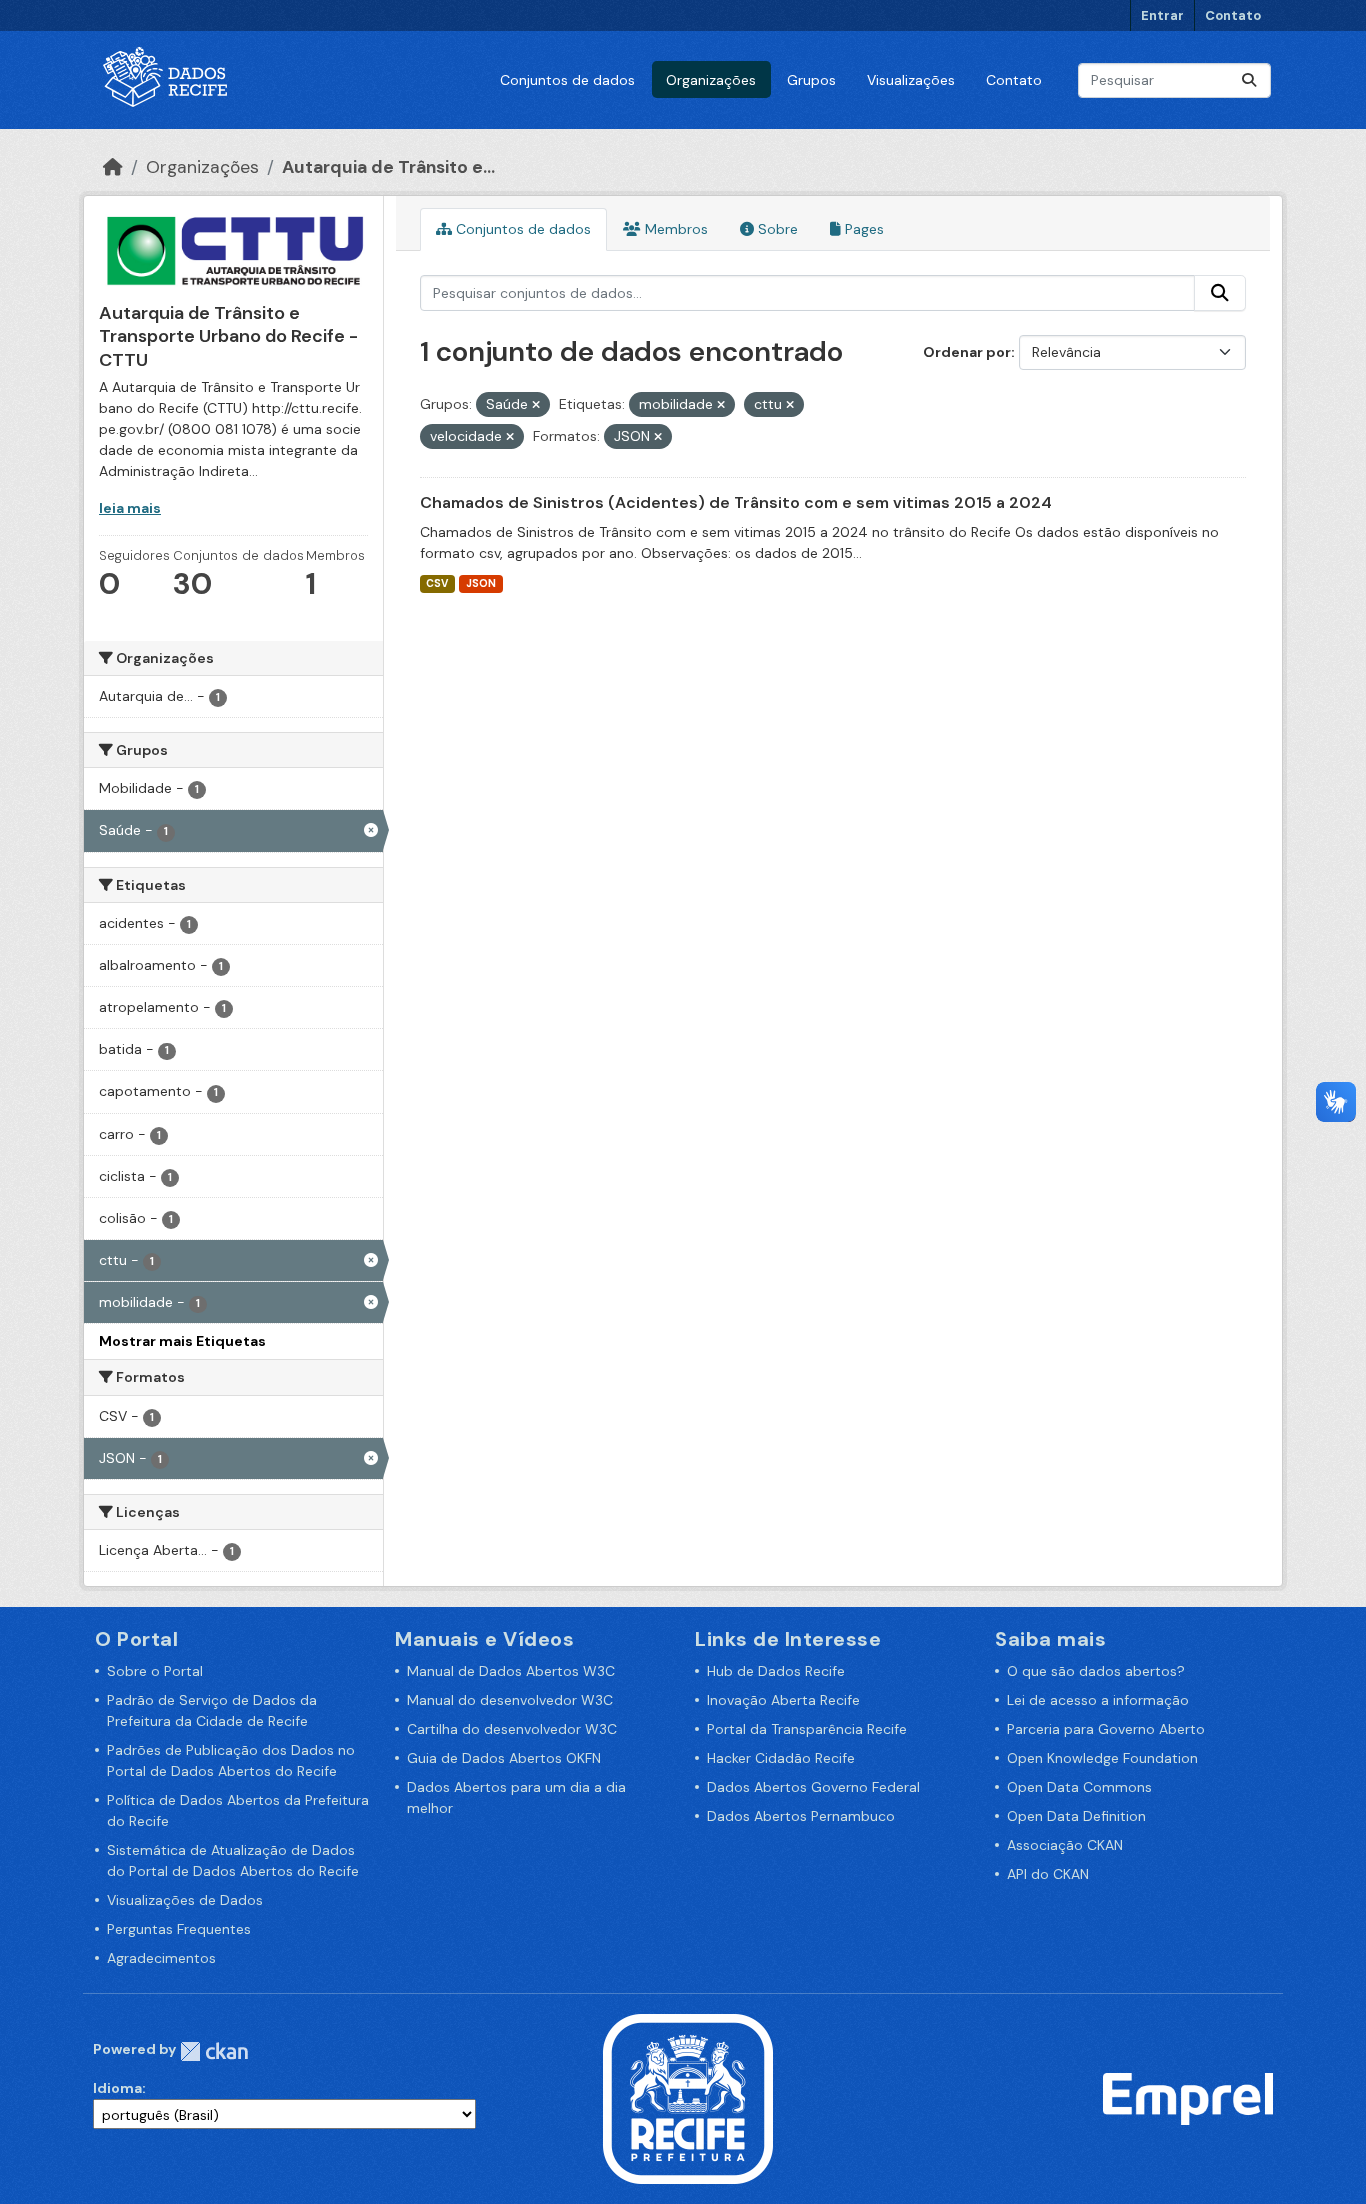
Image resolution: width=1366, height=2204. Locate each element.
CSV (437, 583)
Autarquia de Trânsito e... (388, 167)
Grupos (811, 80)
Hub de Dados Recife (776, 1671)
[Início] (113, 167)
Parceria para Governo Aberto (1106, 1729)
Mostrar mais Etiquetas (182, 1341)
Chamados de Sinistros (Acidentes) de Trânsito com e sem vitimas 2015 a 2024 (736, 502)
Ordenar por (967, 352)
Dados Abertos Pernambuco (801, 1816)
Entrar (1162, 15)
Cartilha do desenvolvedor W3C (512, 1729)
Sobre (776, 229)
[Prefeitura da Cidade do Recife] (688, 2098)
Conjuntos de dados (567, 80)
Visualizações (911, 80)
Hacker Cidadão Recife (781, 1758)
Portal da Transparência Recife (807, 1729)
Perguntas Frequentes (179, 1929)
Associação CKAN (1065, 1845)
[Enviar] (1249, 80)
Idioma (117, 2088)
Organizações (711, 80)
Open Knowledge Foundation (1102, 1758)
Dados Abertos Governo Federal (813, 1787)
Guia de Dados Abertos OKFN (504, 1758)
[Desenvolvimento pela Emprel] (1188, 2098)
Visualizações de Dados (185, 1900)
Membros (674, 229)
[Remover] (536, 405)
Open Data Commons (1079, 1787)
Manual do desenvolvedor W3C (510, 1700)
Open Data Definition (1076, 1816)
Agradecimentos (161, 1958)
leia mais (130, 508)
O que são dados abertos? (1096, 1671)
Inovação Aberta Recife (783, 1700)
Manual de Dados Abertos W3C (511, 1671)
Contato (1233, 15)
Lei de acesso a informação (1098, 1700)
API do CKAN (1048, 1874)
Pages (862, 229)
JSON (481, 583)
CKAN (214, 2051)
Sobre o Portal (155, 1671)
